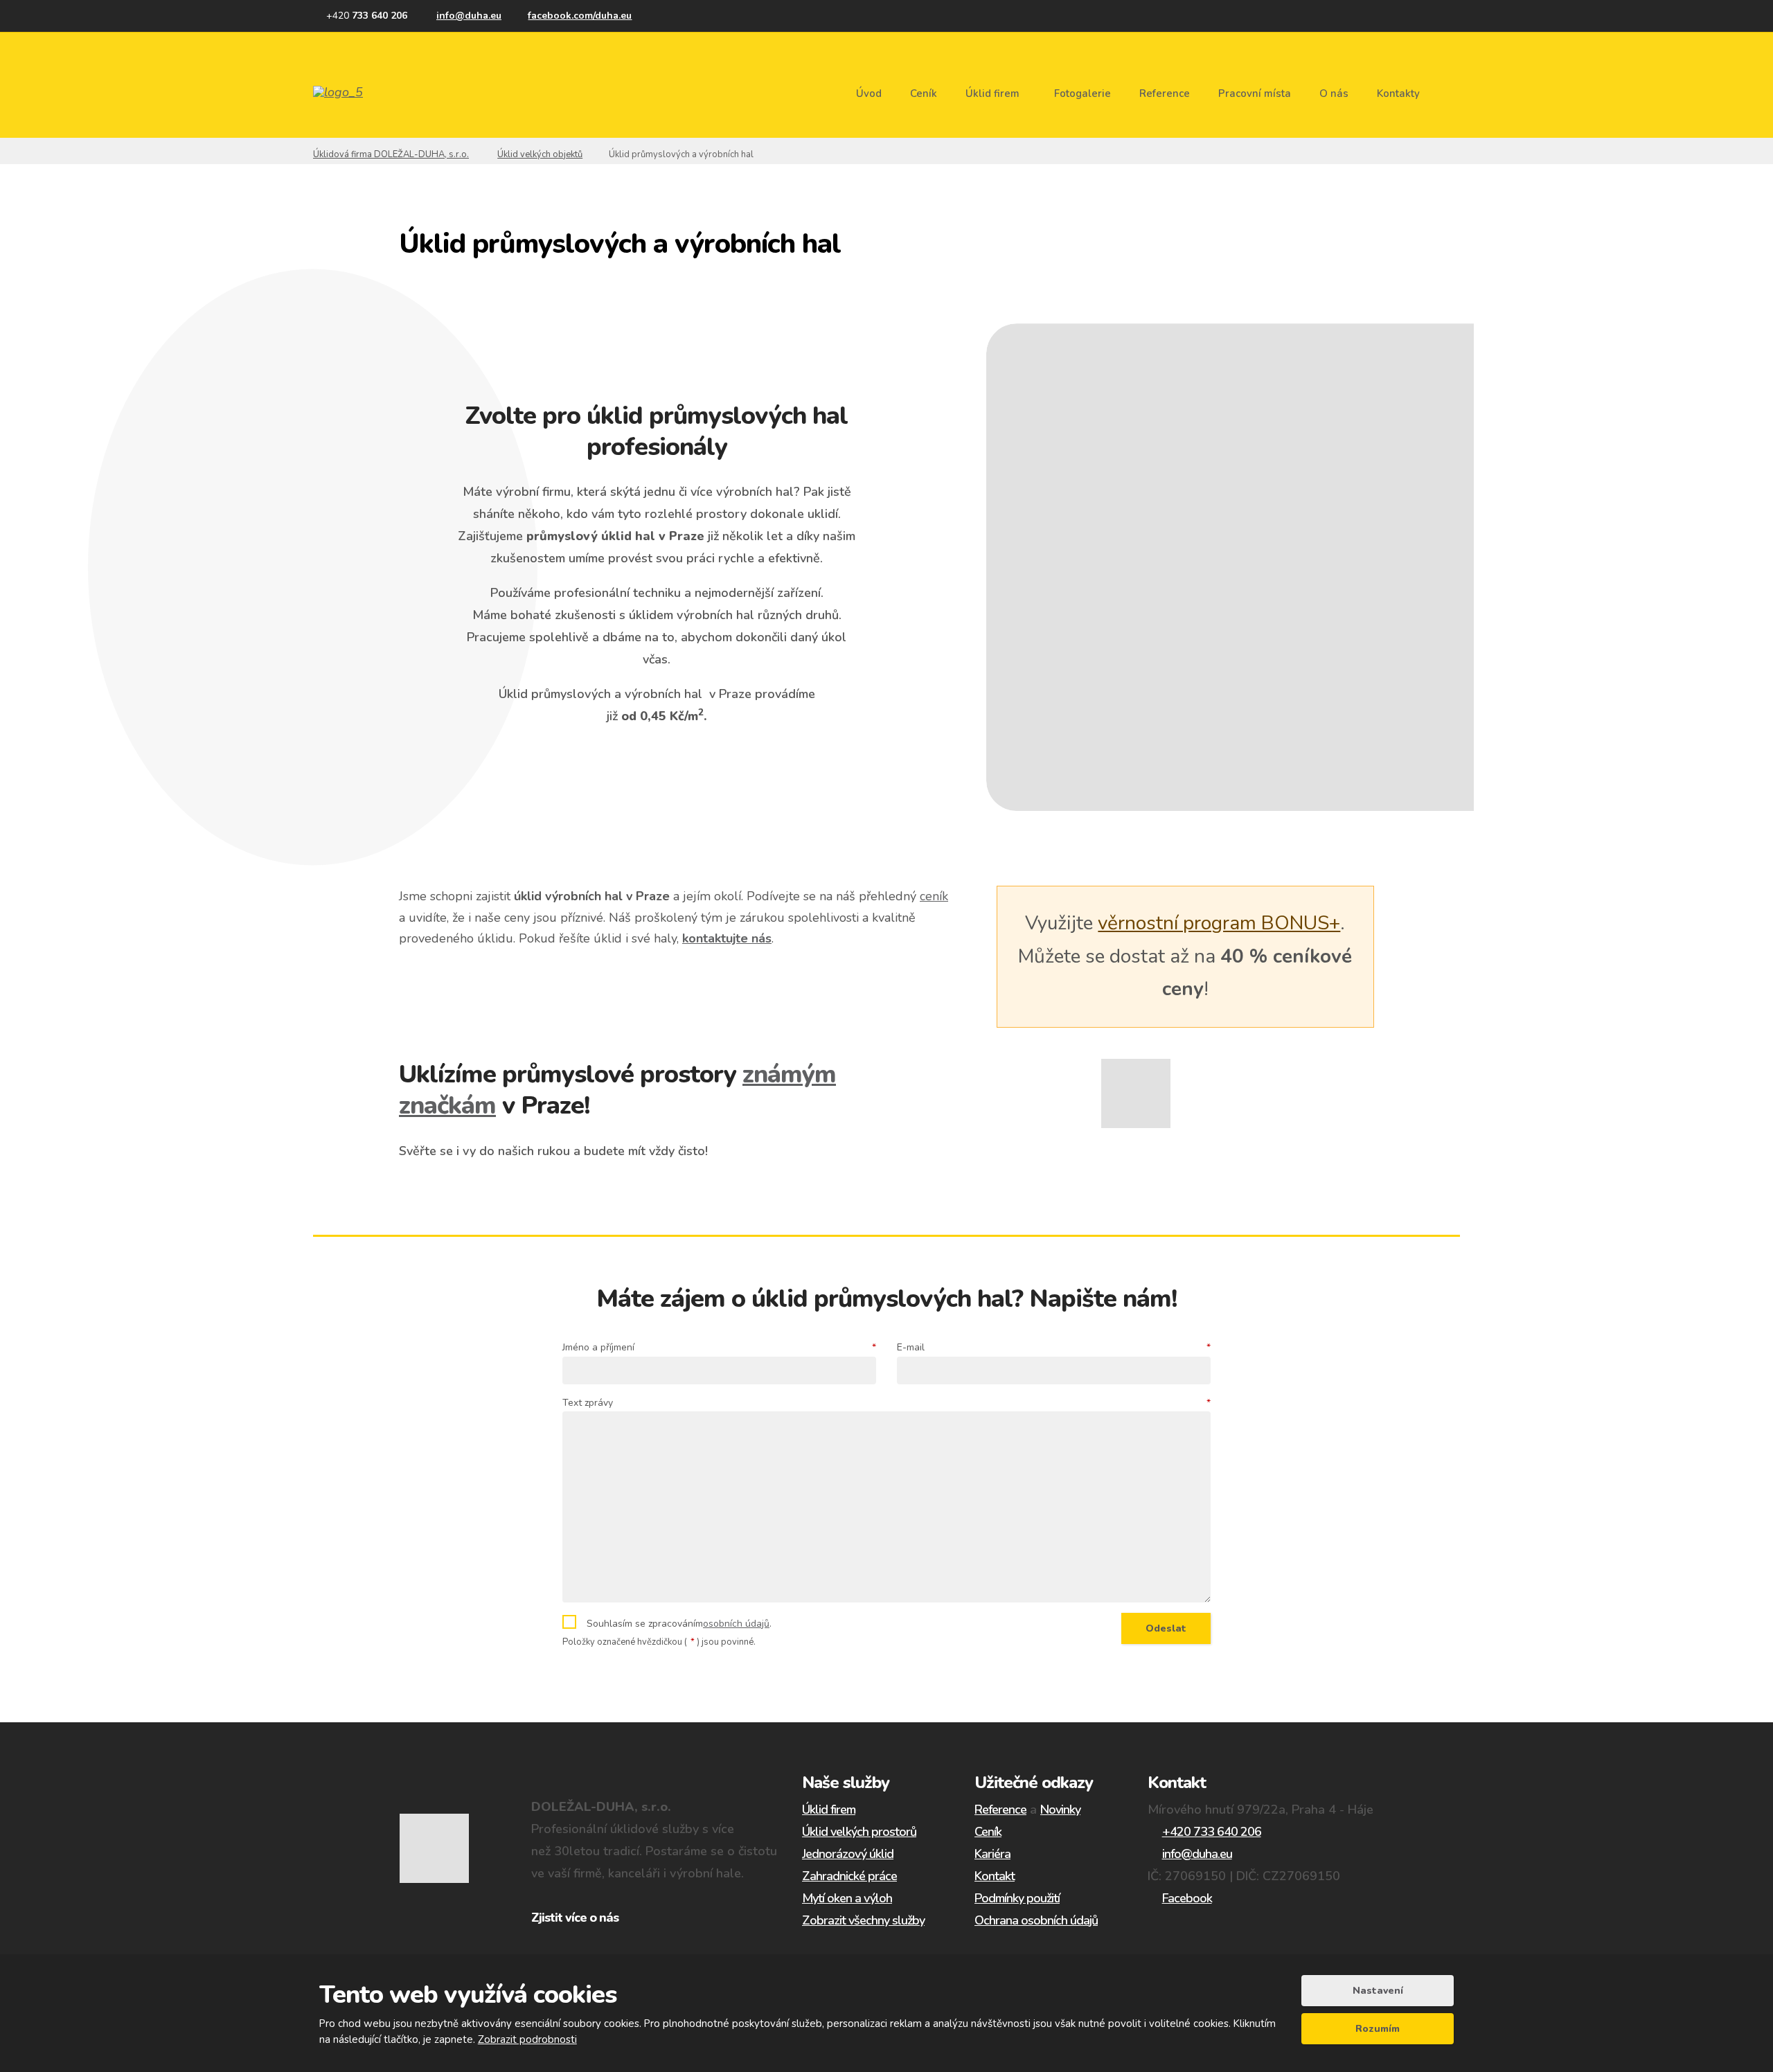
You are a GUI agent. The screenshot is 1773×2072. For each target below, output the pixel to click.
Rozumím (1378, 2029)
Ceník (924, 93)
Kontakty (1398, 93)
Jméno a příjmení (719, 1347)
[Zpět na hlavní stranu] (363, 92)
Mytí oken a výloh (847, 1898)
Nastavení (1378, 1991)
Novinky (1060, 1810)
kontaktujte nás (727, 938)
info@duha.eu (1197, 1854)
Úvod (869, 93)
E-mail (1054, 1347)
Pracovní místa (1255, 93)
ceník (934, 896)
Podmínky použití (1017, 1898)
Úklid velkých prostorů (859, 1832)
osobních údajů (736, 1624)
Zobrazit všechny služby (863, 1920)
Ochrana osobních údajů (1036, 1920)
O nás (1334, 93)
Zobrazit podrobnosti (527, 2039)
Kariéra (992, 1854)
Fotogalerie (1082, 93)
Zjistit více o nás (575, 1918)
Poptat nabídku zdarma (657, 768)
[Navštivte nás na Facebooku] (573, 16)
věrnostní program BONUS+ (1219, 923)
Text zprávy (886, 1403)
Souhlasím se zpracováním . (679, 1624)
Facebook (1187, 1898)
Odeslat (1166, 1628)
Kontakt (995, 1876)
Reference (1165, 93)
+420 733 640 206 (1212, 1832)
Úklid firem (992, 93)
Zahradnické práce (849, 1876)
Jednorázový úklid (848, 1854)
